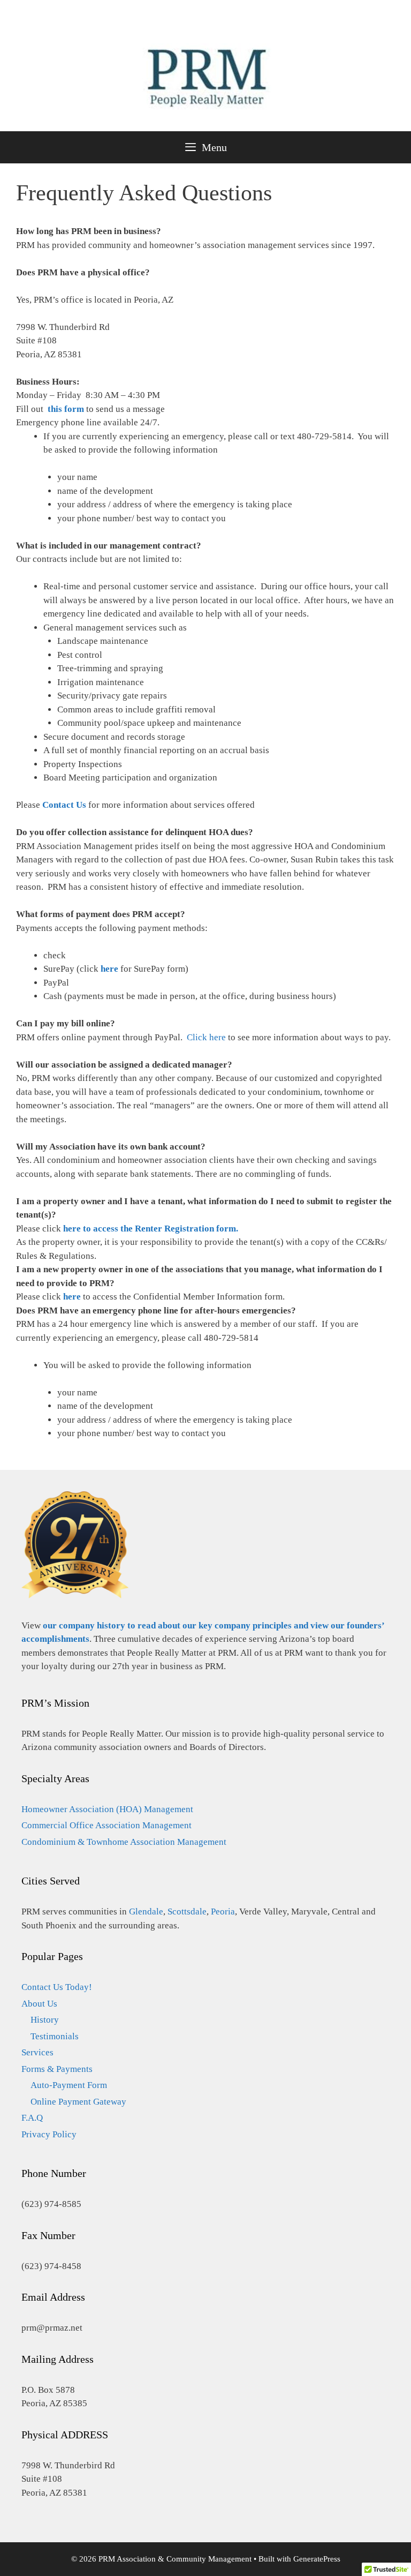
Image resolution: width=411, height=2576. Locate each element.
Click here (206, 1037)
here (109, 969)
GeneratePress (317, 2559)
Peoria (223, 1912)
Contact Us (64, 805)
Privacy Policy (49, 2134)
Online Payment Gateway (78, 2102)
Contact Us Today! (57, 1987)
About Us (39, 2004)
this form (66, 409)
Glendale (146, 1912)
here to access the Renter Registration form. (151, 1229)
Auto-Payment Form (69, 2085)
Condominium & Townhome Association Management (124, 1842)
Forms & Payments (57, 2069)
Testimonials (55, 2036)
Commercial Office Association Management (106, 1825)
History (45, 2020)
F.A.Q (32, 2118)
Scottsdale (187, 1912)
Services (37, 2052)
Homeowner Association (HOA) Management (107, 1809)
